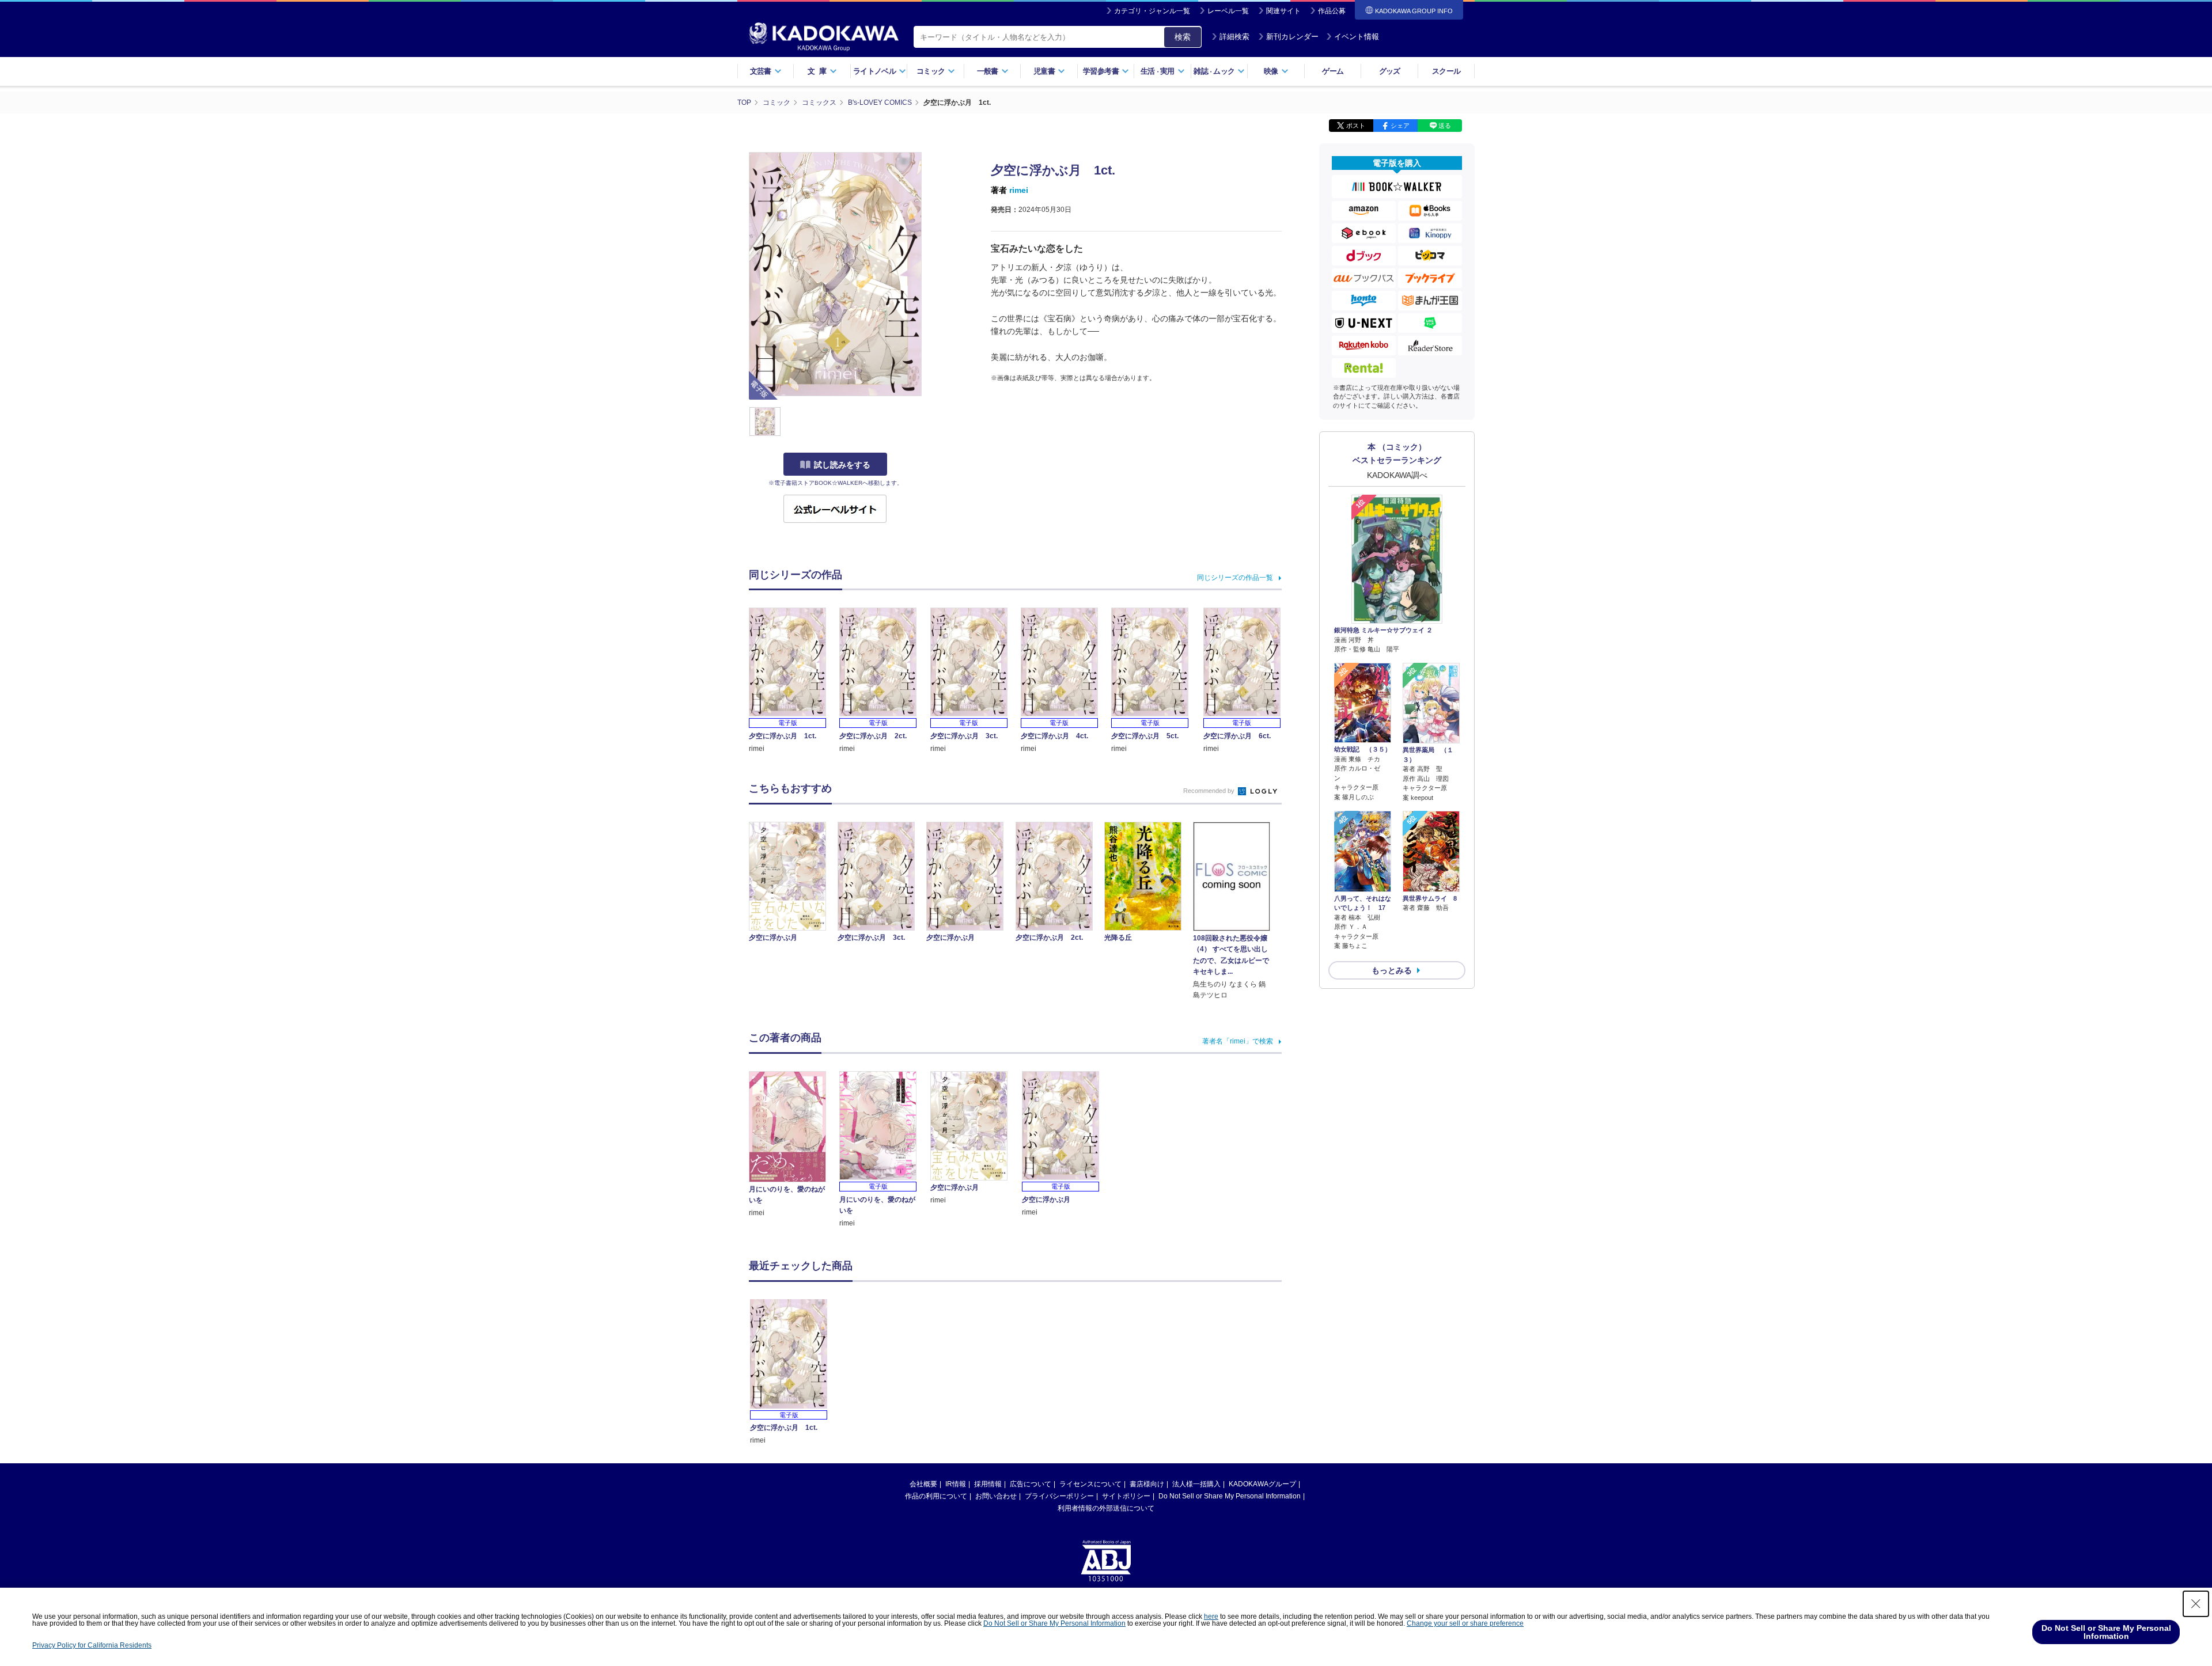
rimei (1019, 190)
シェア (1400, 126)
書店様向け (1147, 1484)
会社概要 (923, 1484)
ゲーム (1333, 71)
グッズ (1390, 71)
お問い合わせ (996, 1496)
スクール (1446, 71)
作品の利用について (936, 1496)
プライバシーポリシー (1059, 1496)
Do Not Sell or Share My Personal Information (1230, 1496)
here (1211, 1616)
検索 (1183, 37)
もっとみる (1392, 970)
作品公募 (1332, 11)
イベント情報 (1357, 37)
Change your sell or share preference (1465, 1623)
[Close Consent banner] (2196, 1604)
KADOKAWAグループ (1262, 1484)
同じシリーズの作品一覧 (1235, 578)
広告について (1031, 1484)
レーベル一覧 (1228, 11)
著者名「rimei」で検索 (1238, 1041)
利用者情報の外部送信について (1106, 1508)
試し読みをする (842, 465)
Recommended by (1210, 791)
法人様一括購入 (1196, 1484)
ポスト (1356, 126)
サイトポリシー (1126, 1496)
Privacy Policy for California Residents (92, 1645)
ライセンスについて (1090, 1484)
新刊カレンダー (1292, 37)
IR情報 (956, 1484)
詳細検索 (1234, 37)
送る (1445, 126)
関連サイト (1283, 11)
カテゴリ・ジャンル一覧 (1152, 11)
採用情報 (988, 1484)
